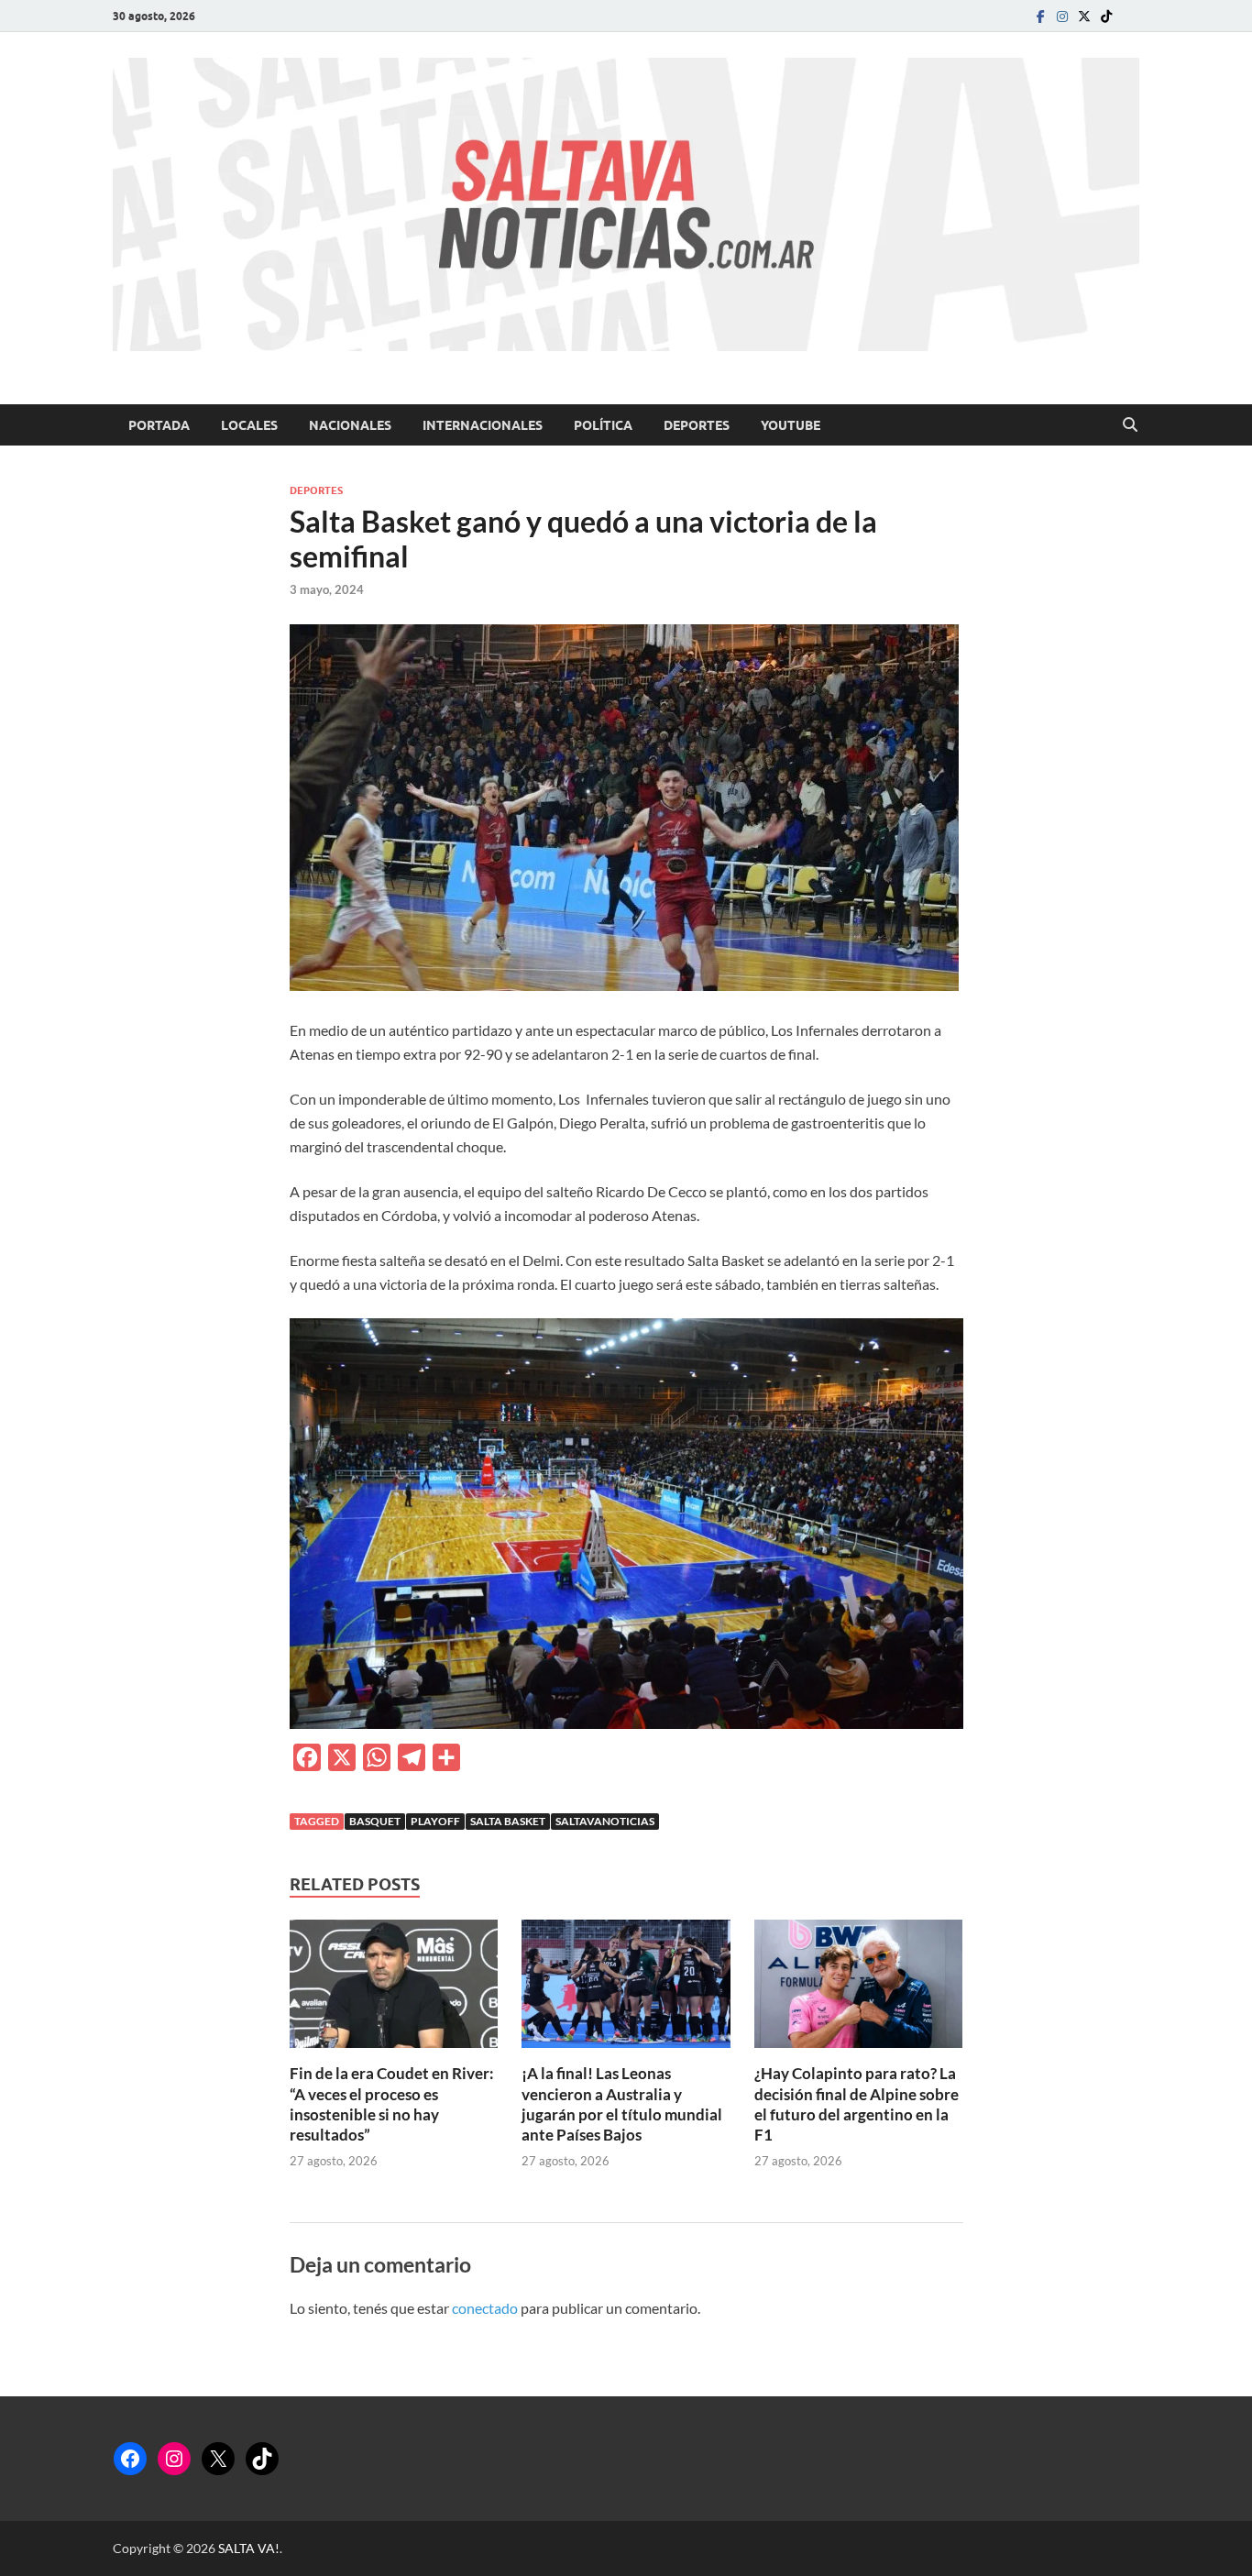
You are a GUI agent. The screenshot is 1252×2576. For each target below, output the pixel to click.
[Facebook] (1040, 16)
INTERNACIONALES (483, 425)
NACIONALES (350, 425)
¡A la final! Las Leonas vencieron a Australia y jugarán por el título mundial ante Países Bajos (622, 2103)
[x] (1084, 16)
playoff (435, 1821)
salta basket (508, 1821)
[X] (218, 2459)
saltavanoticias (605, 1821)
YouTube (791, 425)
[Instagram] (1062, 16)
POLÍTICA (603, 425)
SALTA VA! (249, 2548)
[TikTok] (262, 2459)
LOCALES (249, 425)
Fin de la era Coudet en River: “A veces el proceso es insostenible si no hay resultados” (392, 2103)
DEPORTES (697, 425)
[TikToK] (1106, 16)
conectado (485, 2308)
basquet (375, 1821)
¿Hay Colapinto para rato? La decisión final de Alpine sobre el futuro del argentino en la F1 (857, 2103)
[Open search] (1130, 425)
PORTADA (159, 425)
